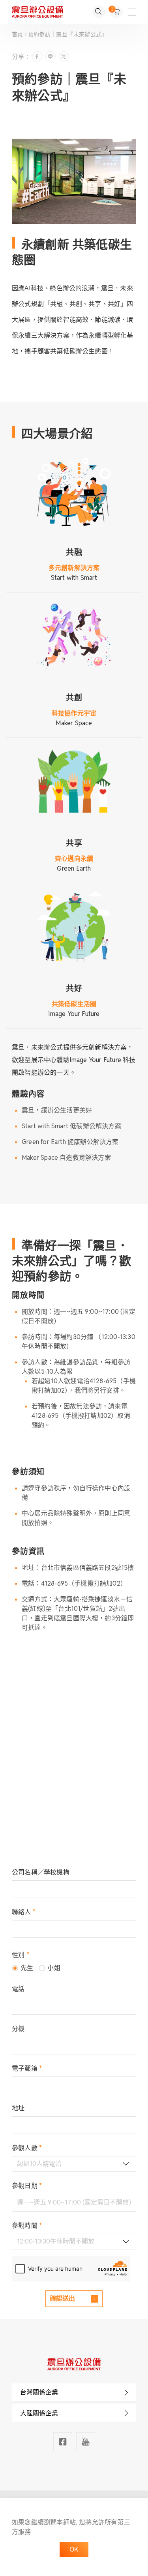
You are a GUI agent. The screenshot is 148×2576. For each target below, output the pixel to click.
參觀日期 (27, 2186)
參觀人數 (27, 2148)
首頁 (18, 34)
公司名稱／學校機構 (41, 1872)
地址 (18, 2108)
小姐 (54, 1968)
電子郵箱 (27, 2068)
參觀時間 (27, 2226)
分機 (18, 2029)
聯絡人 (24, 1912)
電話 (18, 1989)
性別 (21, 1955)
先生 (27, 1968)
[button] (74, 2392)
